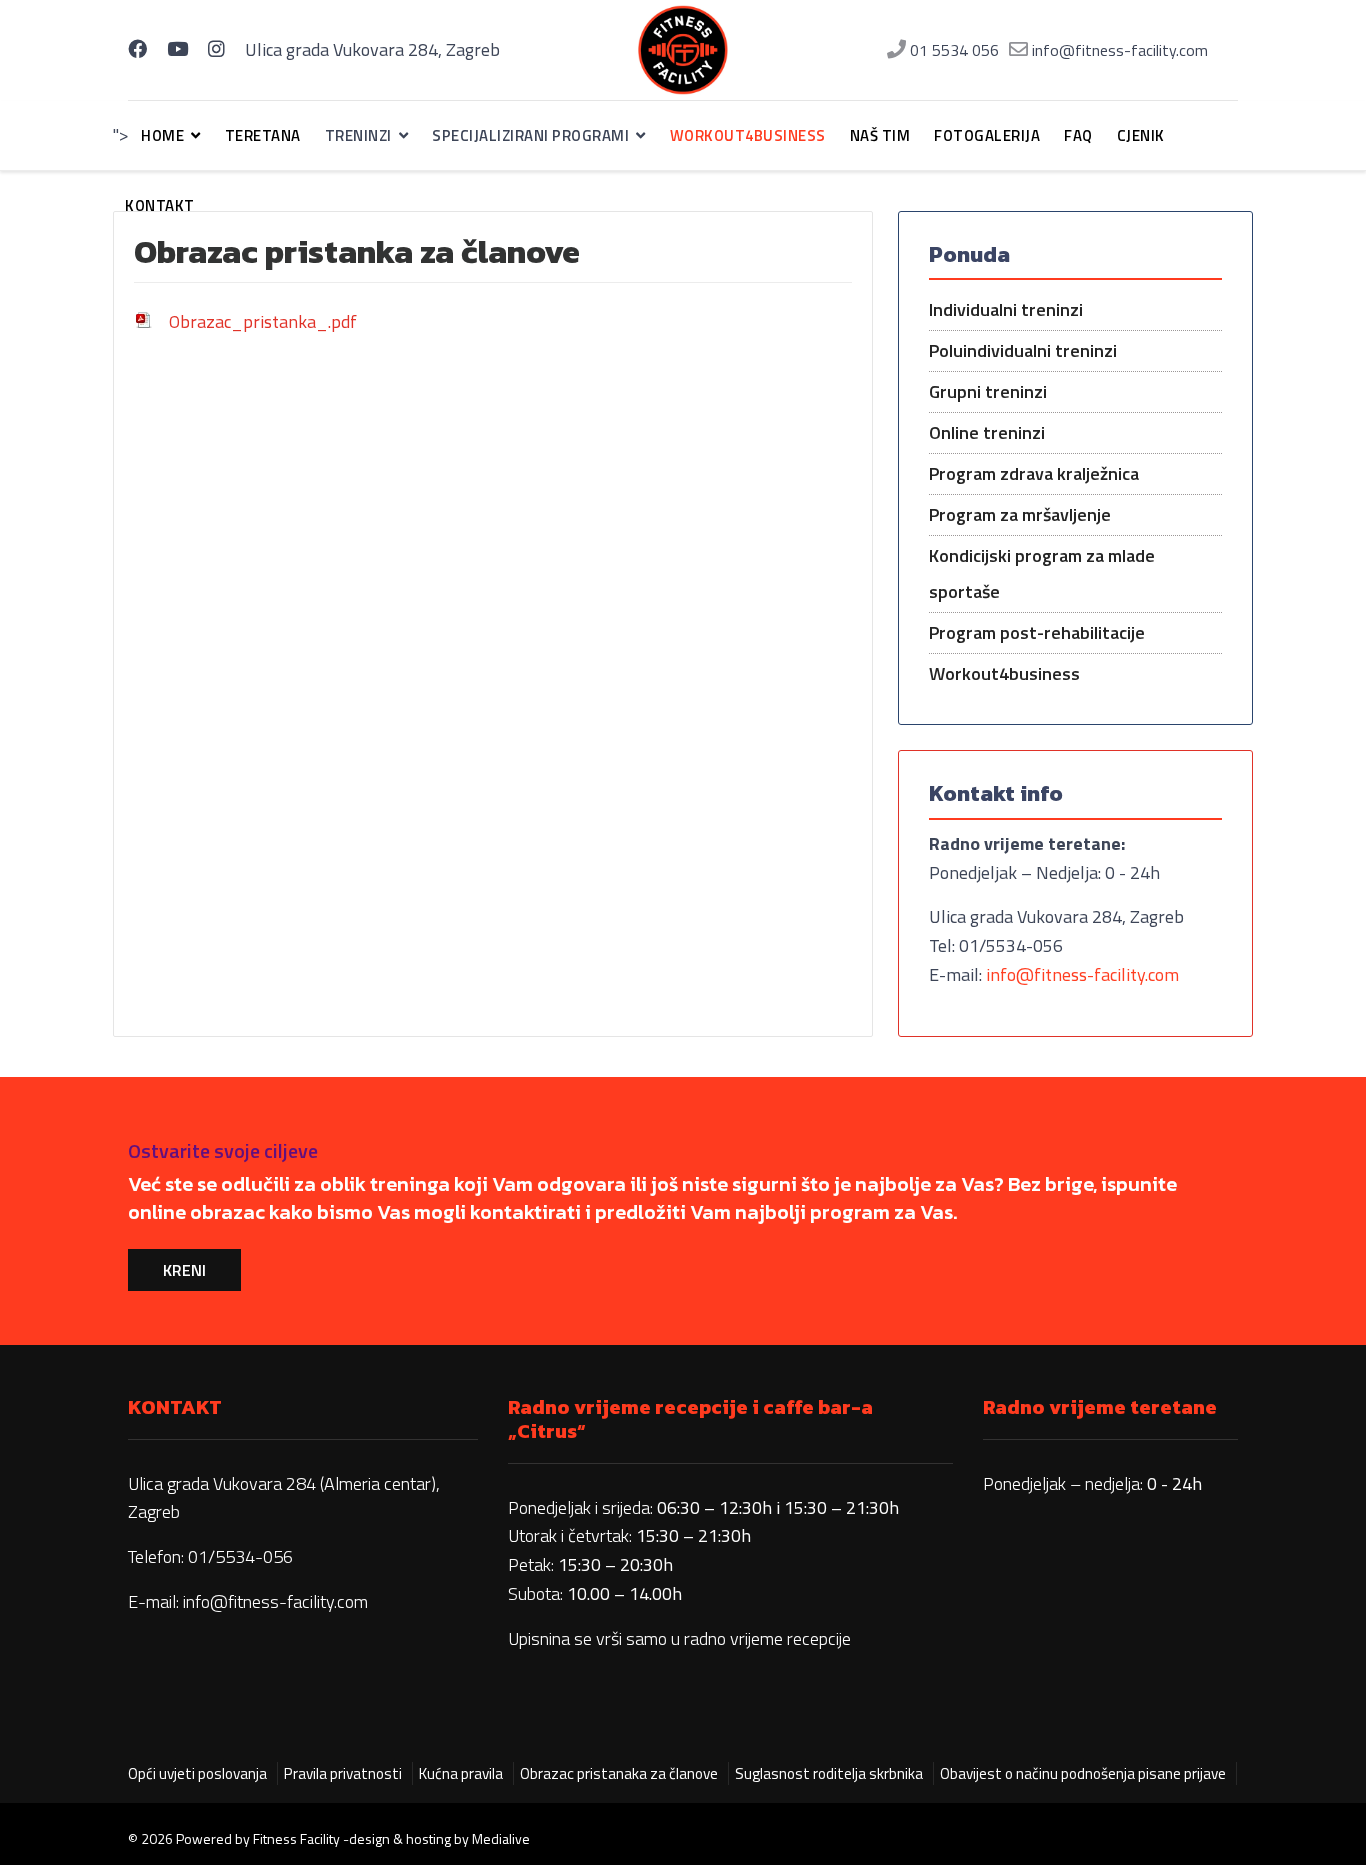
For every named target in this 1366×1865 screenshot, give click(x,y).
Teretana (263, 135)
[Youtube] (177, 49)
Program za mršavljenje (1020, 514)
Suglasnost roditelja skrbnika (829, 1773)
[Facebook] (137, 49)
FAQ (1078, 135)
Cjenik (1141, 135)
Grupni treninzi (988, 391)
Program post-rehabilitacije (1037, 632)
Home (162, 135)
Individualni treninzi (1006, 309)
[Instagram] (216, 49)
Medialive (501, 1838)
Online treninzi (987, 432)
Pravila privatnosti (343, 1773)
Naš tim (880, 135)
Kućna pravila (461, 1773)
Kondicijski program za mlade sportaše (1042, 573)
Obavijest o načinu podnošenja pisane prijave (1083, 1773)
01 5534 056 (954, 50)
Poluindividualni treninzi (1023, 350)
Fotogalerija (987, 135)
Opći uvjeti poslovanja (197, 1773)
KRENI (184, 1270)
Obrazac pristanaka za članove (619, 1773)
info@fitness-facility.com (1120, 50)
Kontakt (160, 205)
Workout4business (748, 135)
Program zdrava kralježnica (1034, 473)
